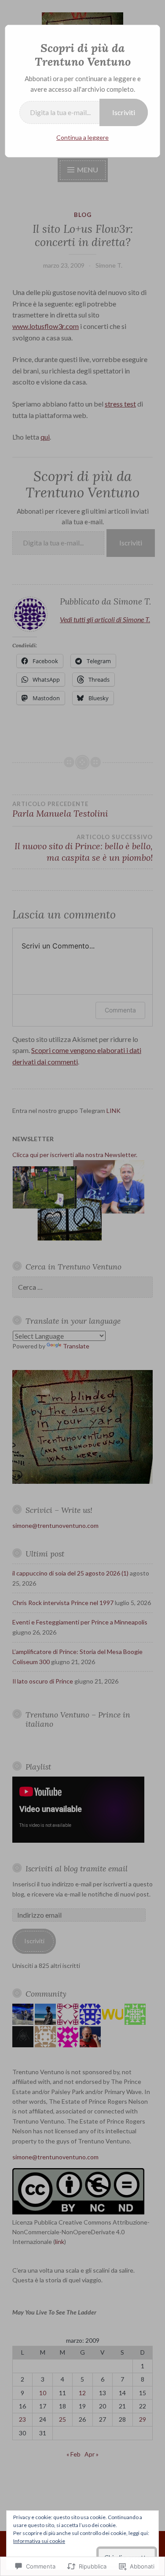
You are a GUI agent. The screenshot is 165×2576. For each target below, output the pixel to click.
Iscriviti (124, 112)
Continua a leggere (82, 137)
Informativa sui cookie (39, 2541)
